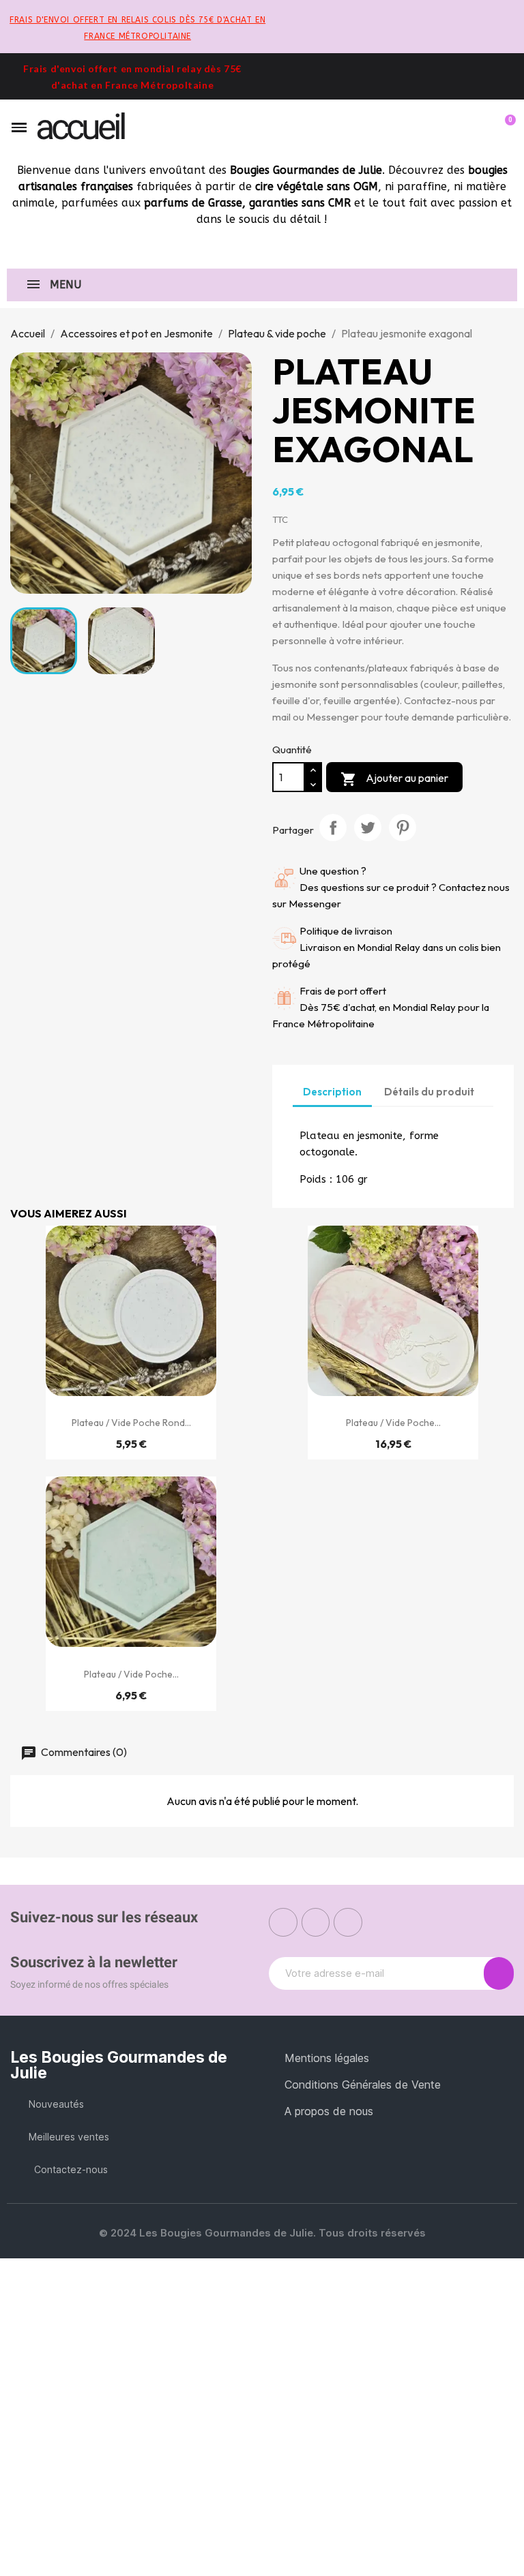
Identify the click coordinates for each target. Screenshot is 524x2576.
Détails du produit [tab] (429, 1092)
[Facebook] (283, 1922)
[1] (499, 1973)
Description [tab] (332, 1092)
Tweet (368, 828)
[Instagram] (316, 1922)
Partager (333, 828)
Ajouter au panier (394, 779)
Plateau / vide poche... (393, 1423)
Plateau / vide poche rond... (131, 1423)
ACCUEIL (80, 127)
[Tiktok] (348, 1922)
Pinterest (403, 828)
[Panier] (504, 127)
